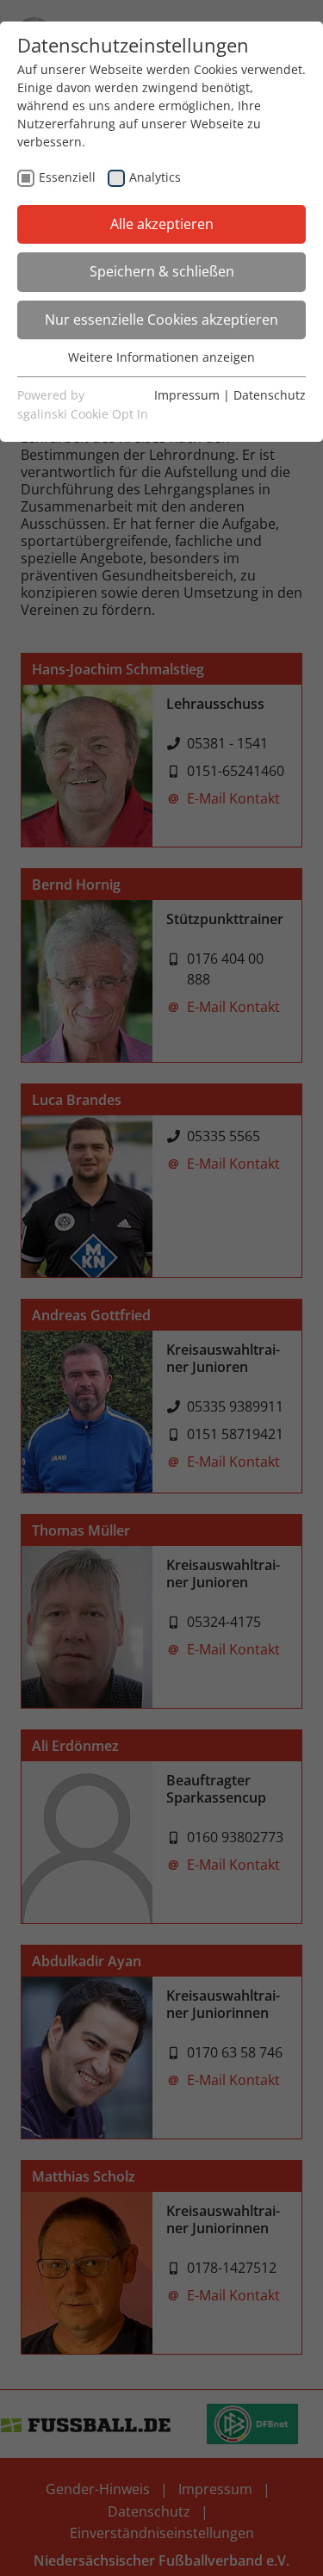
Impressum (187, 395)
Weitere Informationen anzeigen (161, 357)
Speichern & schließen (162, 271)
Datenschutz (270, 395)
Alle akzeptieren (162, 224)
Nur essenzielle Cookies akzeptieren (161, 320)
